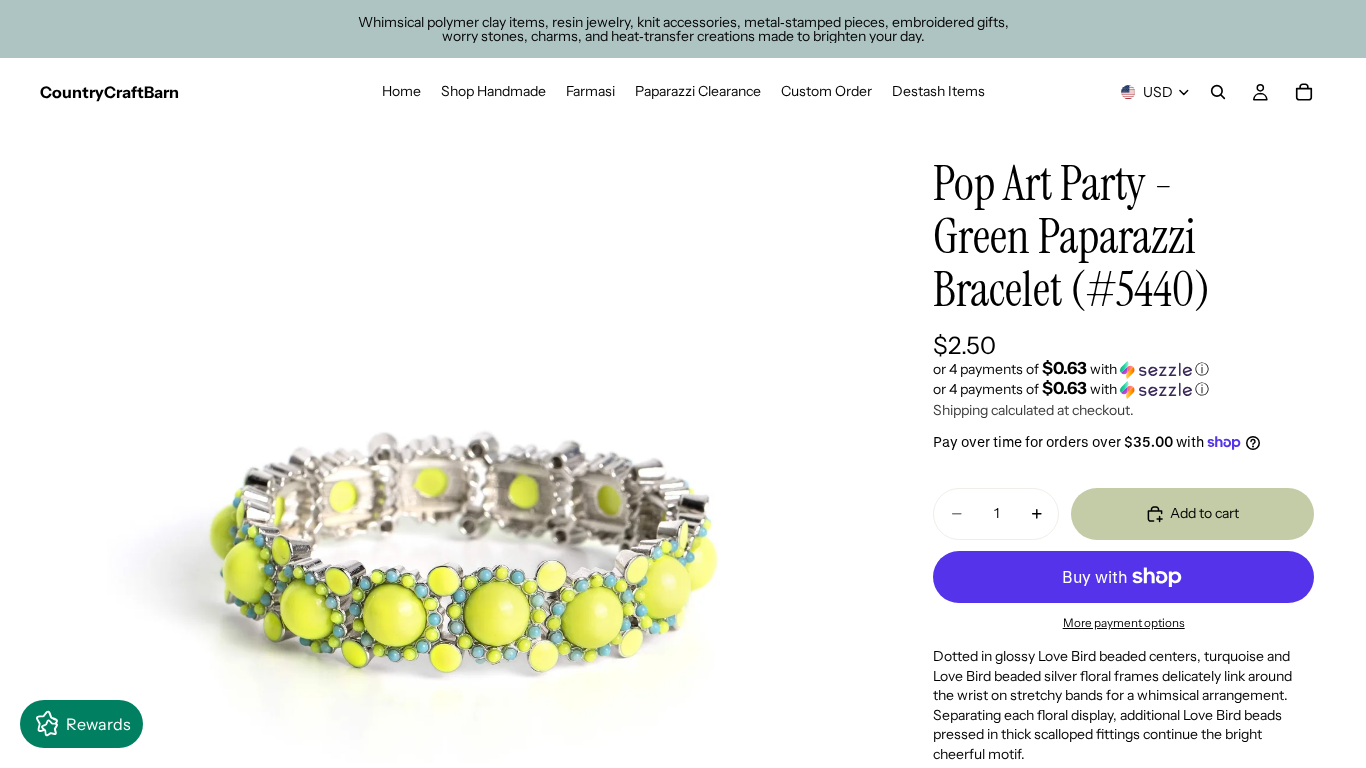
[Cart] (1304, 92)
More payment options (1124, 623)
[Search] (1218, 92)
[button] (1123, 369)
